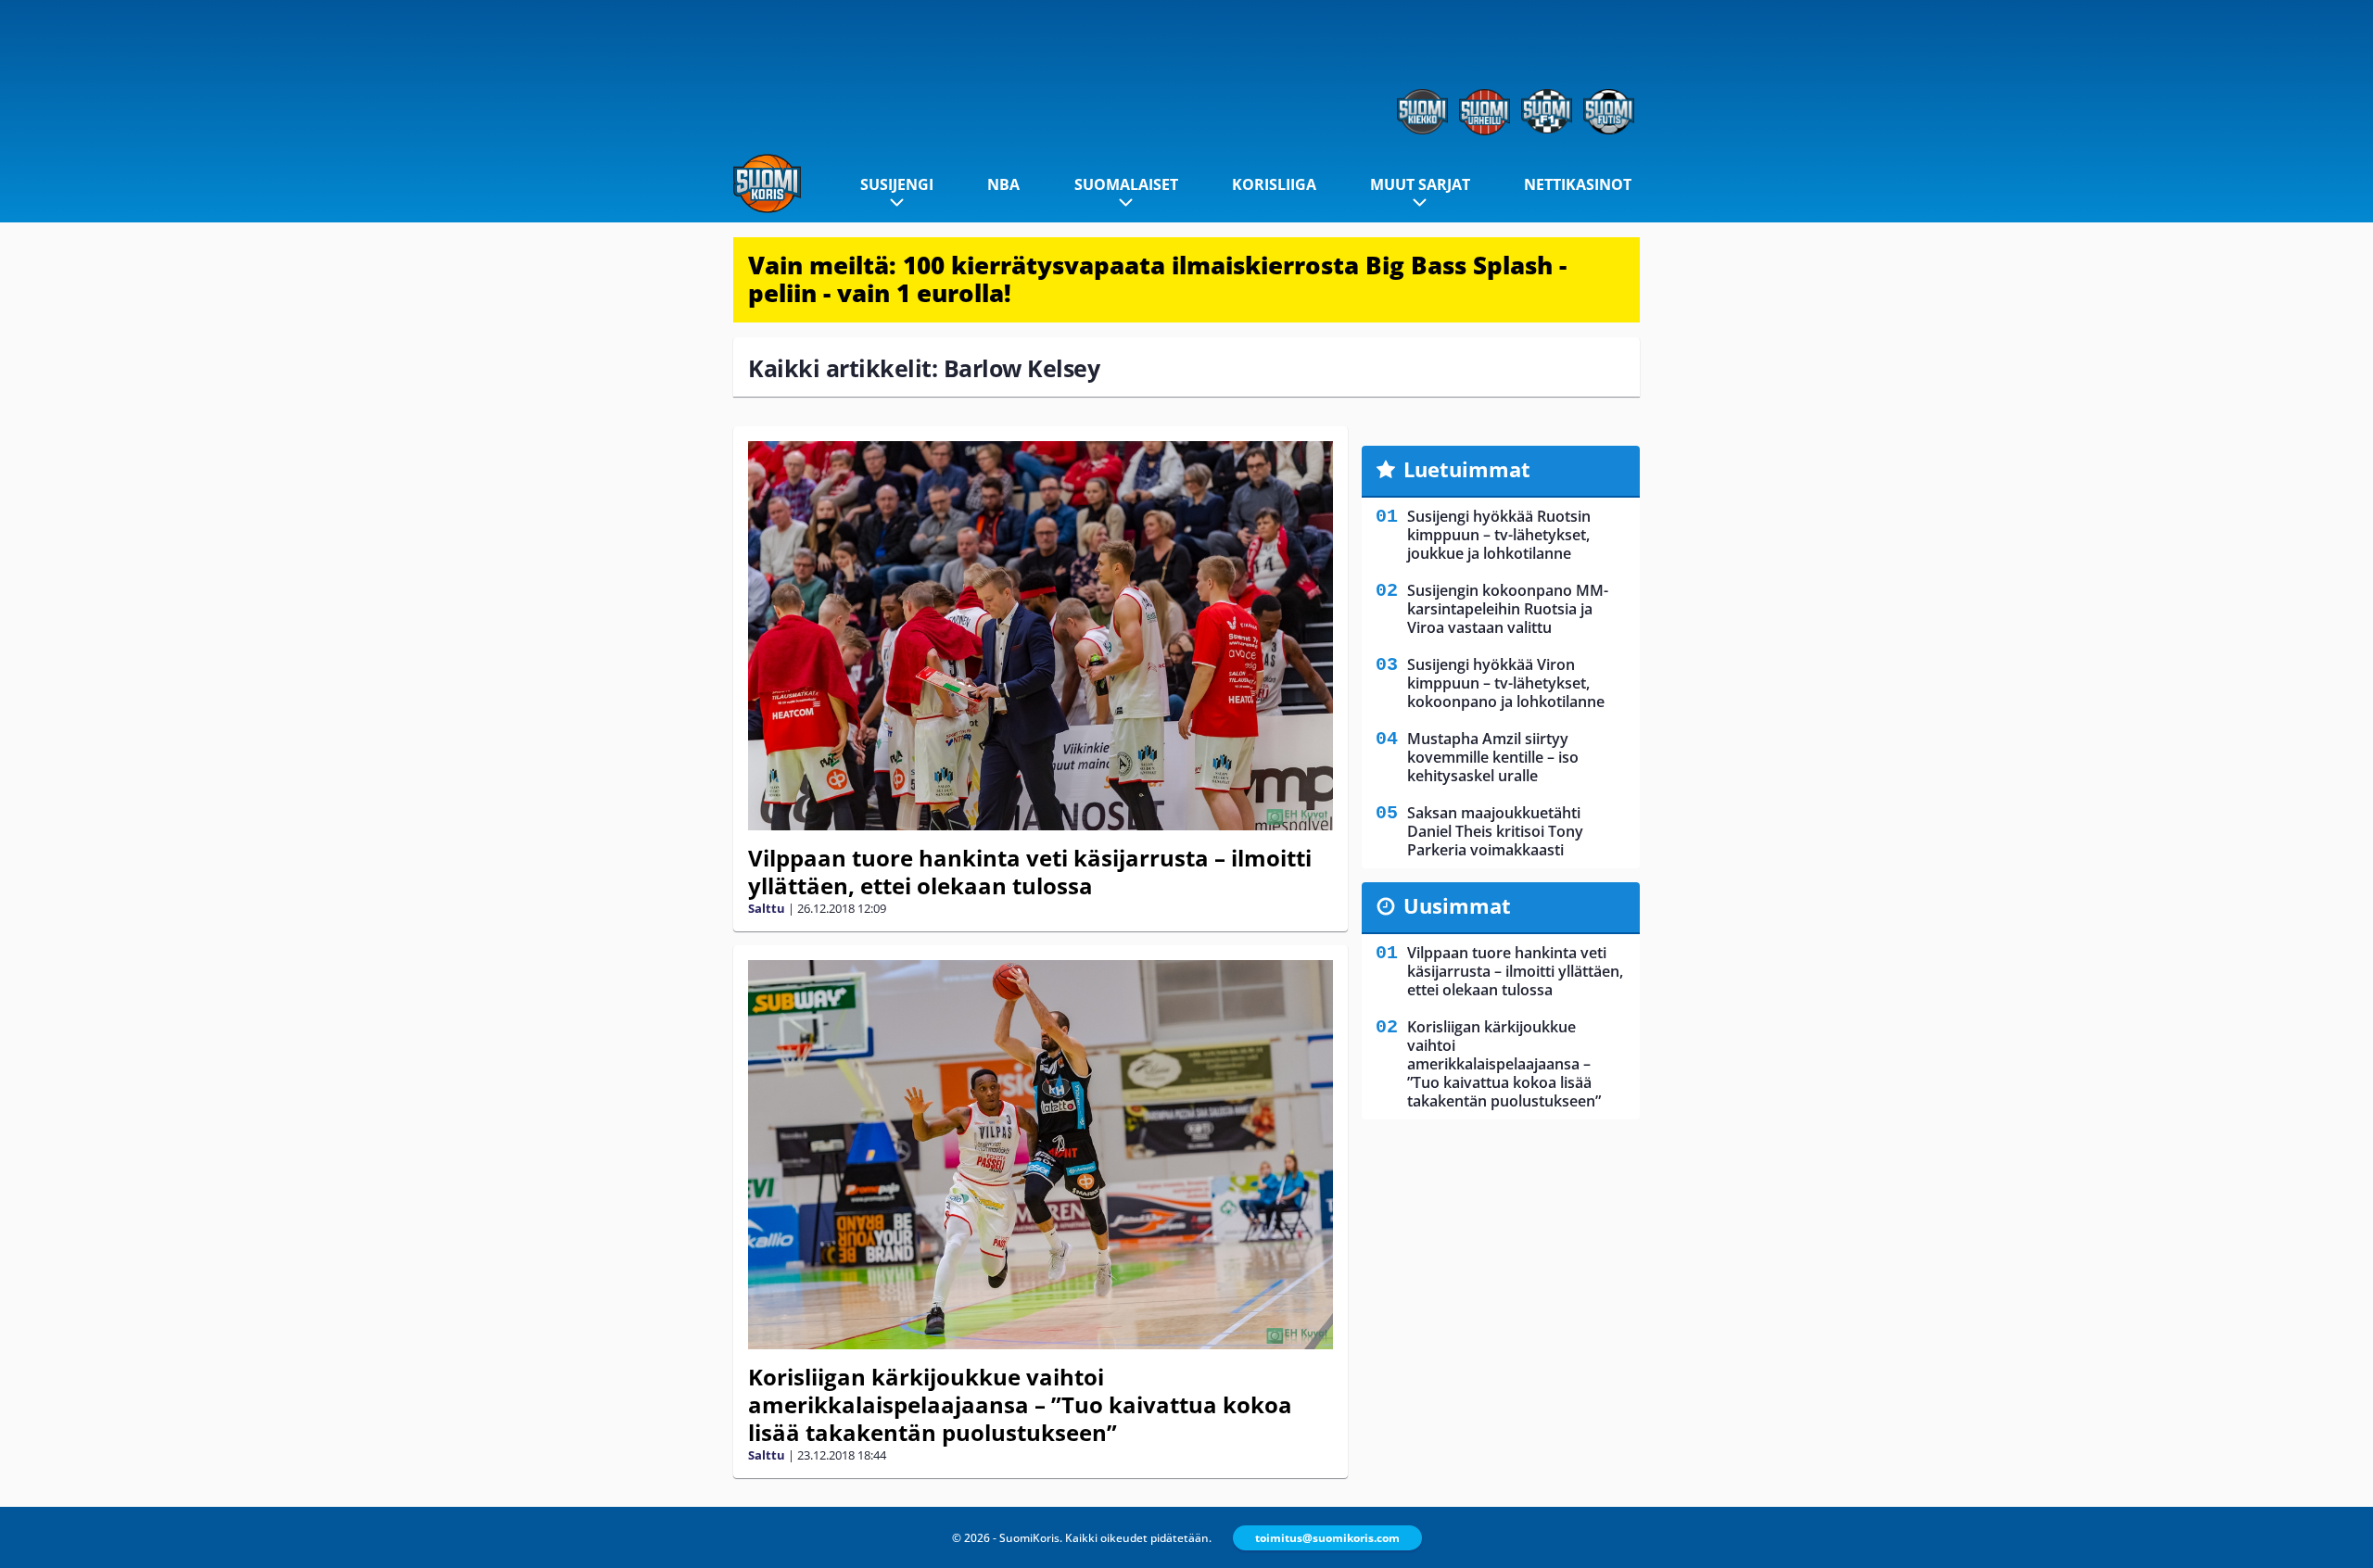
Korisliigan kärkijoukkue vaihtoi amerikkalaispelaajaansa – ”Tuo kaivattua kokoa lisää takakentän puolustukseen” (1020, 1404)
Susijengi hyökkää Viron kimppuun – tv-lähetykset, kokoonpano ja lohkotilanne (1506, 683)
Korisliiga (1274, 184)
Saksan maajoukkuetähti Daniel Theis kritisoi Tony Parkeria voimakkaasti (1495, 831)
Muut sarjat (1420, 184)
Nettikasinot (1578, 184)
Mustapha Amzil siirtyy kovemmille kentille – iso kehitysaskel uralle (1493, 757)
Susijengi (897, 184)
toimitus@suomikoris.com (1327, 1538)
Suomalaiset (1126, 184)
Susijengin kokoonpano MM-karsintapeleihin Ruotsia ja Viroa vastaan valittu (1508, 609)
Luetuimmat (1467, 469)
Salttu (767, 908)
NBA (1003, 184)
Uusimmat (1457, 905)
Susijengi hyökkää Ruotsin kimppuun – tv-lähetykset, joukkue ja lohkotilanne (1499, 535)
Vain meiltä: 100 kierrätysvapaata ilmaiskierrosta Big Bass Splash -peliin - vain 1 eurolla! (1157, 279)
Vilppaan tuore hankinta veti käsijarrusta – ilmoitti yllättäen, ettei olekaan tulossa (1030, 872)
